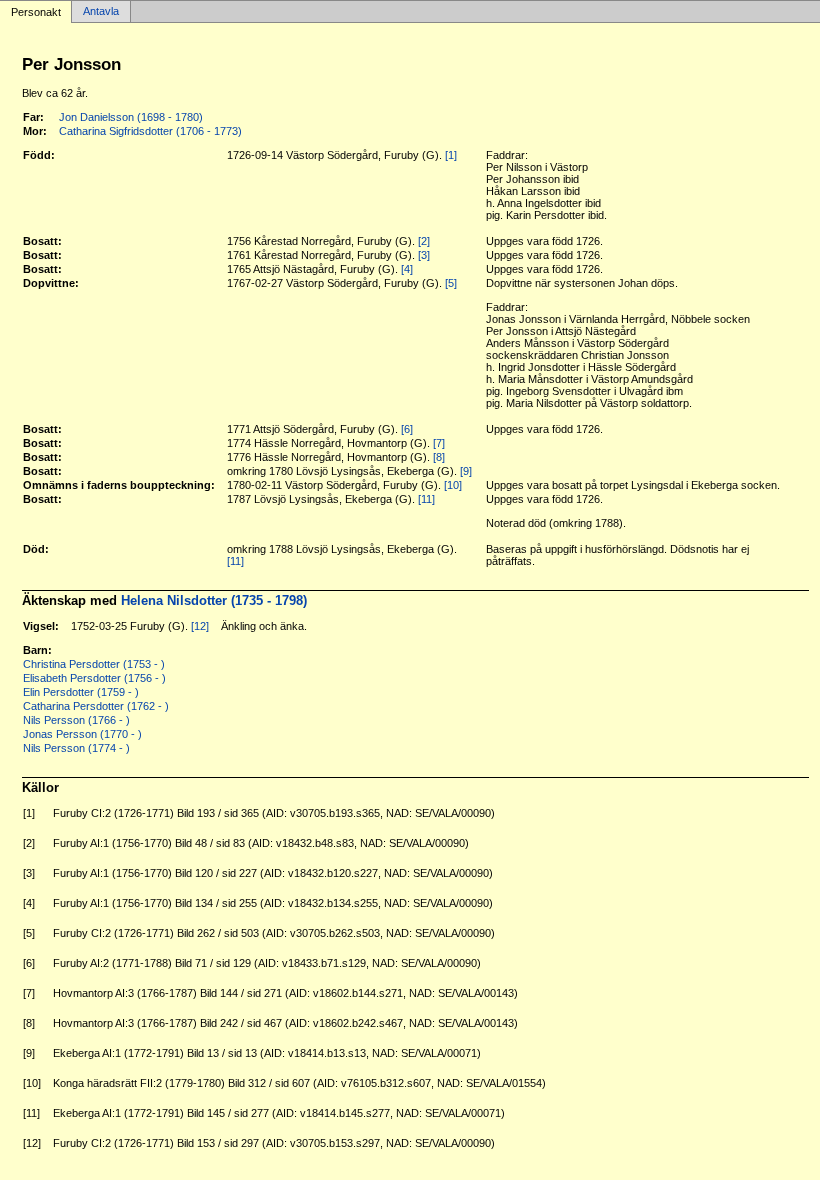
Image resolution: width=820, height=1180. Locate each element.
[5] (451, 283)
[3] (424, 255)
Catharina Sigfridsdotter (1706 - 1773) (150, 131)
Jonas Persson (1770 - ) (82, 734)
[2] (424, 241)
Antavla (101, 12)
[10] (453, 485)
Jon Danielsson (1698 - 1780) (131, 117)
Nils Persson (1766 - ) (76, 720)
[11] (426, 499)
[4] (407, 269)
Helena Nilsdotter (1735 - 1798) (214, 600)
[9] (466, 471)
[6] (407, 429)
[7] (439, 443)
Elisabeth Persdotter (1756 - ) (94, 678)
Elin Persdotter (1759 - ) (81, 692)
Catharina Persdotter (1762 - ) (96, 706)
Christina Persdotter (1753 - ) (94, 664)
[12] (200, 626)
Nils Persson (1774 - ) (76, 748)
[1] (451, 155)
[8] (439, 457)
